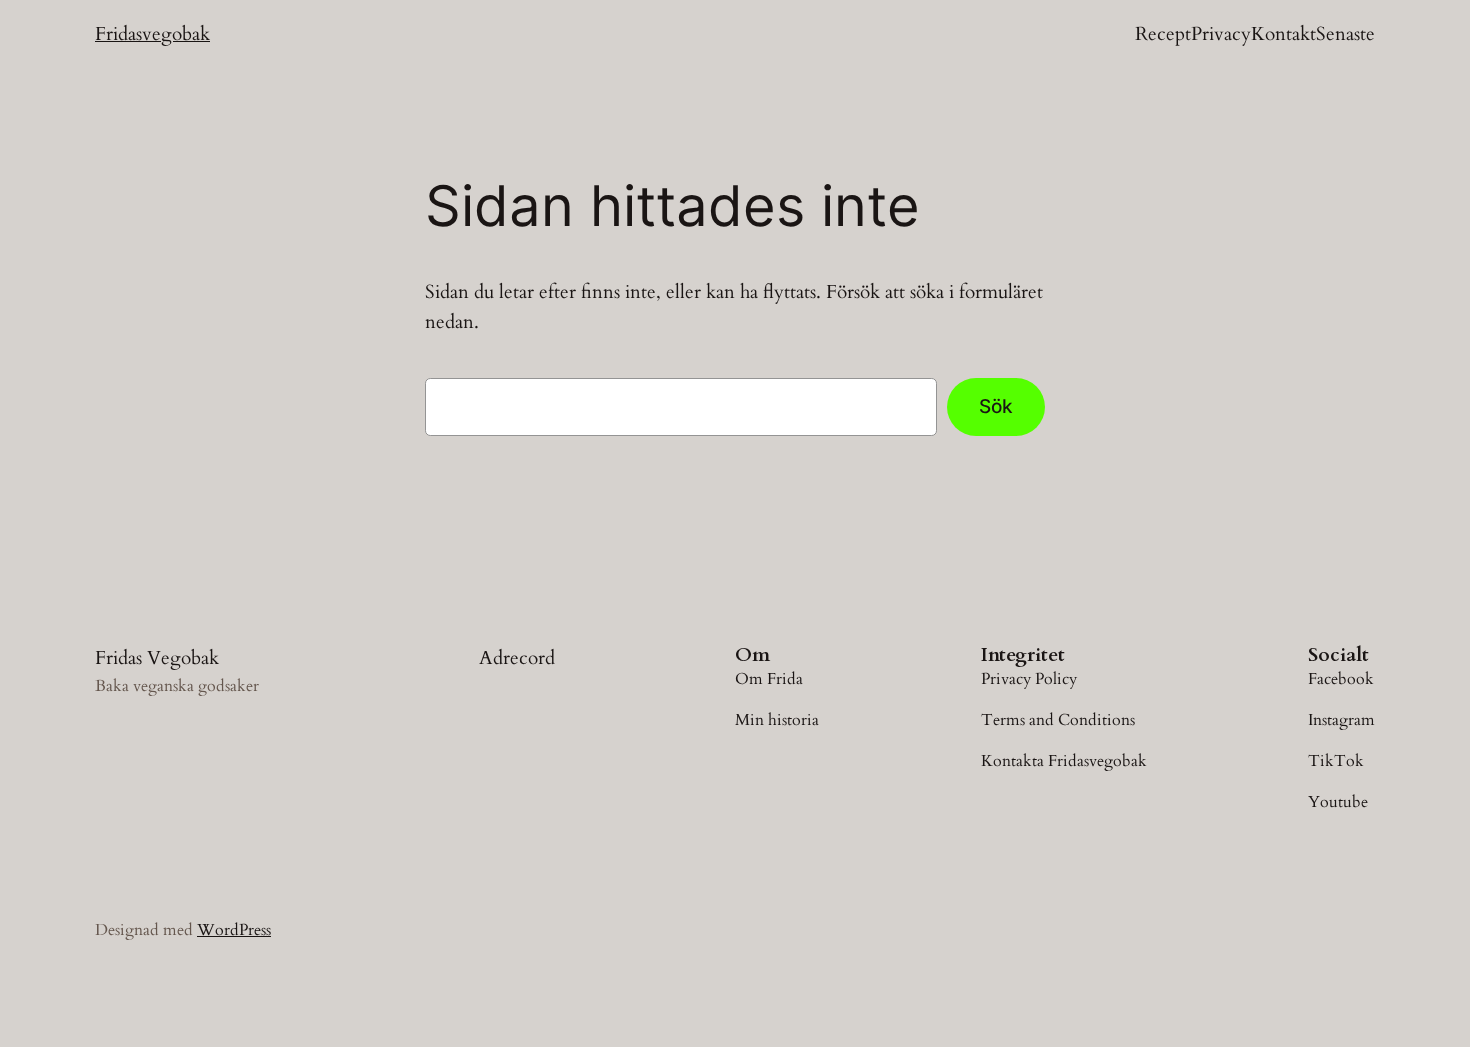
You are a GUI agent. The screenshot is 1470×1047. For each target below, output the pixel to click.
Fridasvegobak (152, 34)
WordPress (234, 930)
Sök (996, 406)
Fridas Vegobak (157, 658)
